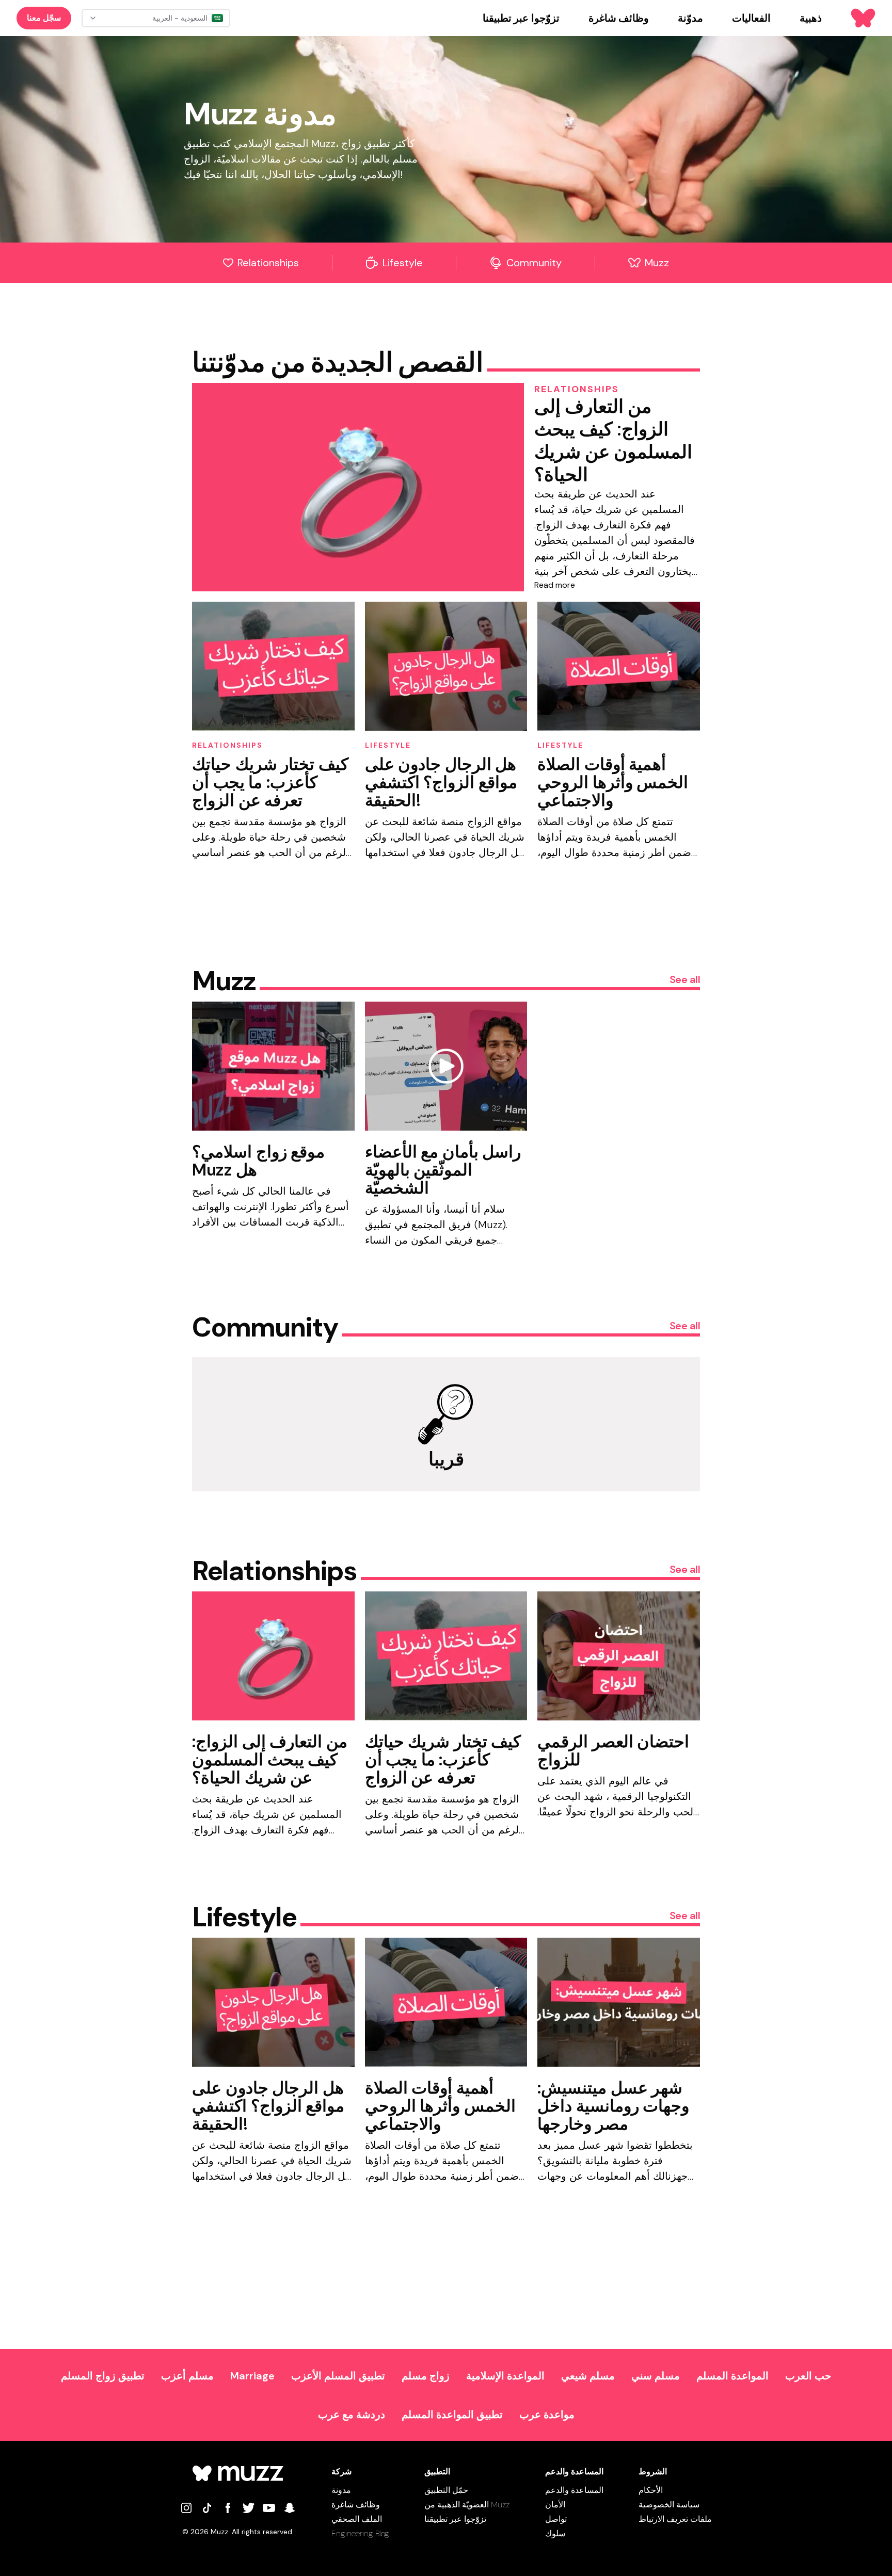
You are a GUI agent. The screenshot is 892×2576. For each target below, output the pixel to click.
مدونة (341, 2490)
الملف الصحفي (357, 2519)
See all (685, 979)
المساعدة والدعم (574, 2490)
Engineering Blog (360, 2533)
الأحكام (651, 2490)
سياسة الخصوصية (669, 2505)
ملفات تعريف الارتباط (675, 2519)
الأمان (555, 2505)
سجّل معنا (44, 18)
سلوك (555, 2533)
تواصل (556, 2519)
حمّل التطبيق (446, 2490)
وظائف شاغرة (356, 2505)
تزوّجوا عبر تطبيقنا (455, 2519)
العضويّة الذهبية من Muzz (467, 2505)
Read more (555, 585)
